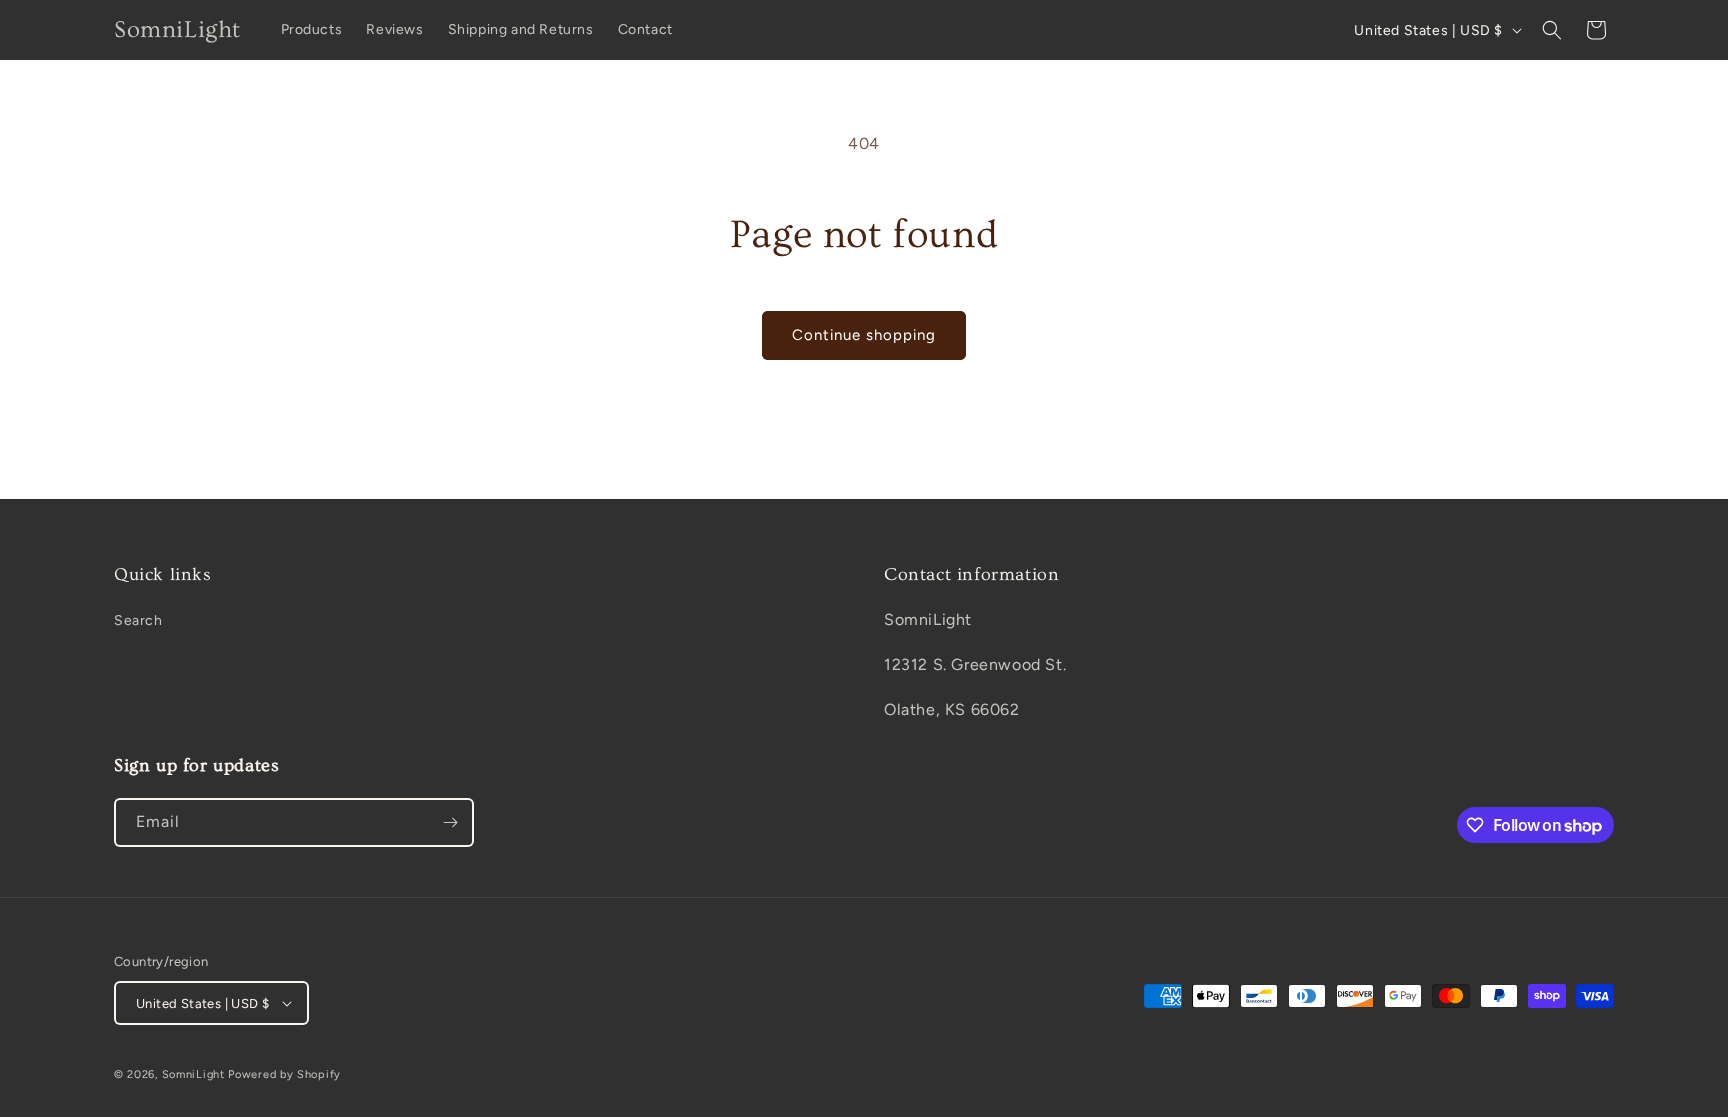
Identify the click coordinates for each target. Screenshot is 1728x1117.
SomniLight (193, 1074)
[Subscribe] (450, 822)
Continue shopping (864, 335)
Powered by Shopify (284, 1074)
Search (138, 620)
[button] (1552, 30)
